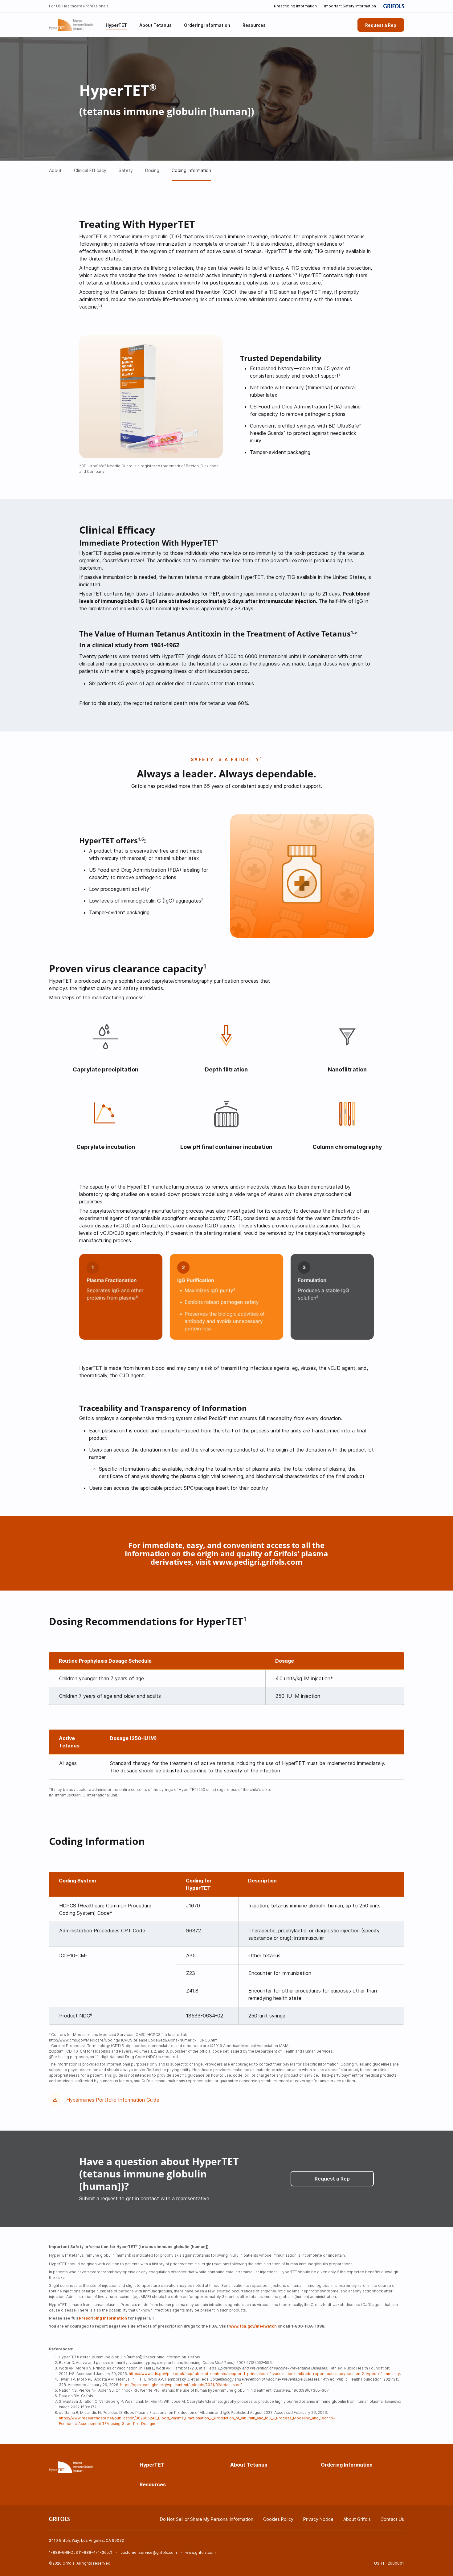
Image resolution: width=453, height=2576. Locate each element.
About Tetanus (249, 2465)
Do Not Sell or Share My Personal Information (207, 2519)
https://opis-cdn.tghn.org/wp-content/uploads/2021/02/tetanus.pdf (181, 2385)
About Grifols (357, 2519)
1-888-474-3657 (96, 2552)
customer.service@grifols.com (149, 2552)
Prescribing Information (295, 6)
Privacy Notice (318, 2519)
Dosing (152, 170)
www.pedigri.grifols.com (258, 1562)
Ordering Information (347, 2465)
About (55, 170)
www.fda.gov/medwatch (253, 2326)
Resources (153, 2484)
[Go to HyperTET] (71, 25)
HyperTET (152, 2465)
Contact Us (392, 2519)
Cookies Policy (278, 2519)
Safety (126, 170)
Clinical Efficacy (90, 170)
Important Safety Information (350, 6)
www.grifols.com (200, 2552)
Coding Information (191, 170)
